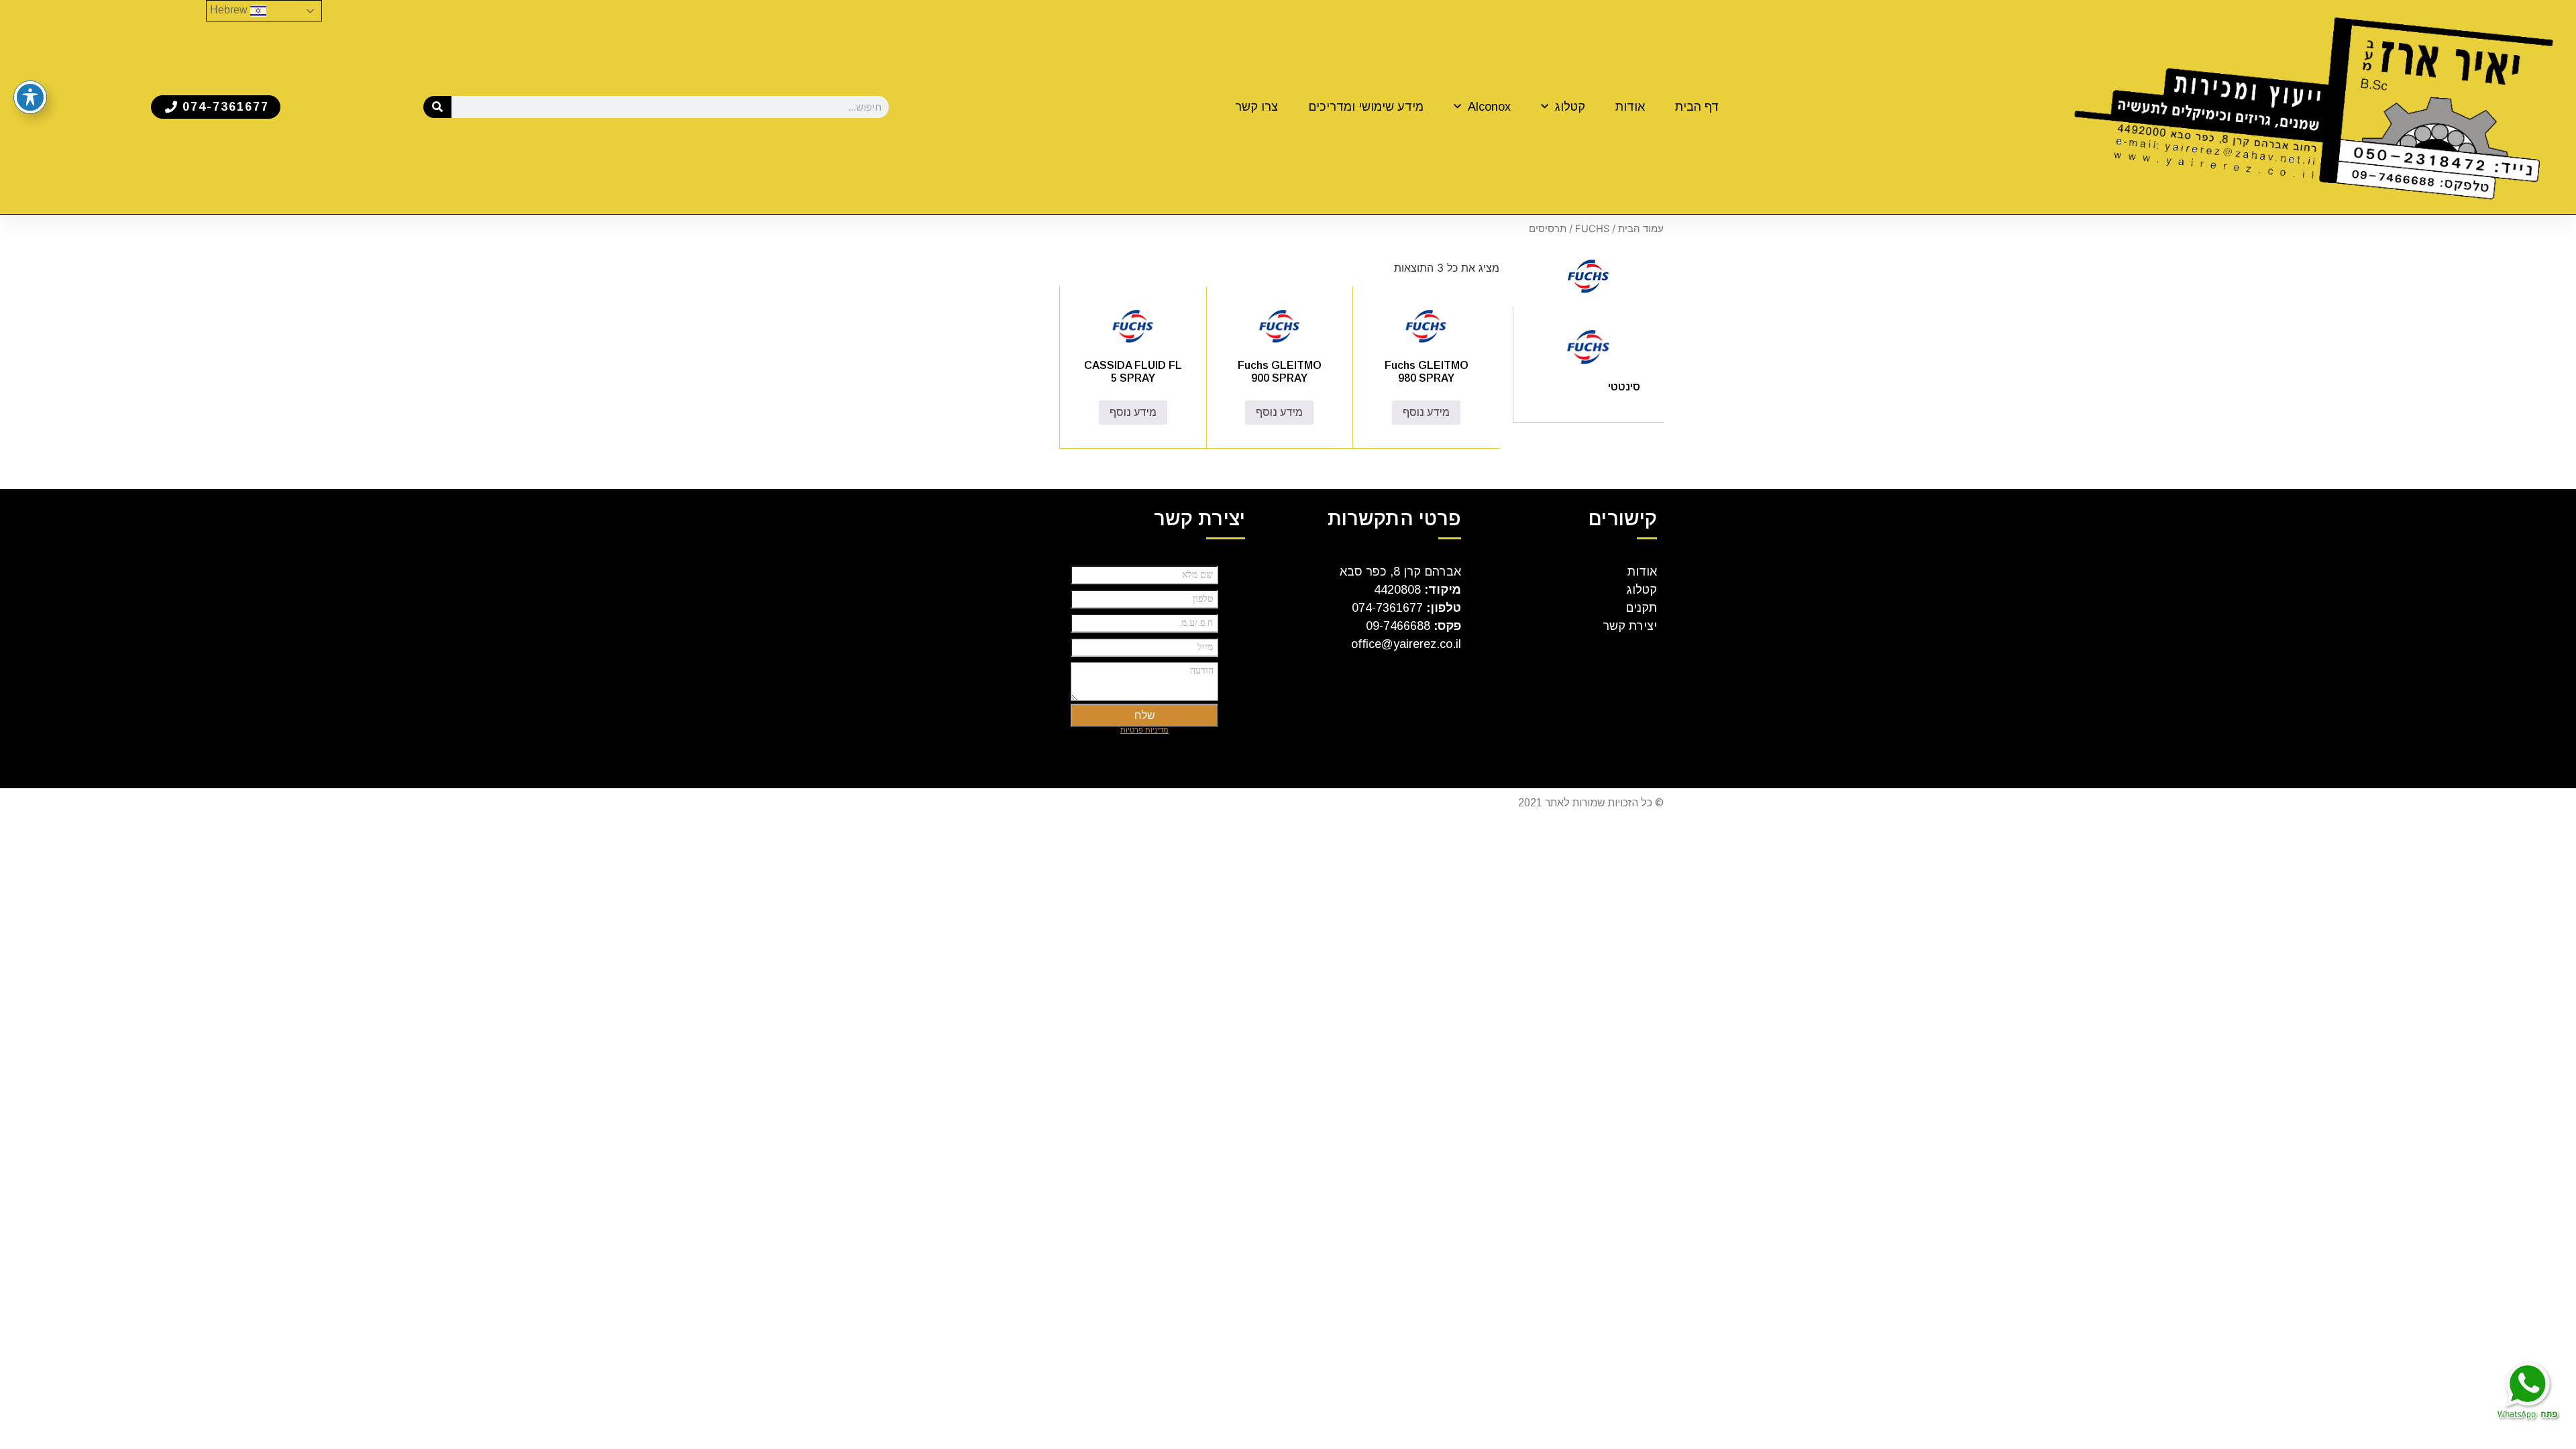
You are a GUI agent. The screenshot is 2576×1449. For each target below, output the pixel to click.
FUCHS (1592, 229)
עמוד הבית (1641, 229)
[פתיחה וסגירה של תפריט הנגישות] (30, 97)
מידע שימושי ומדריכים (1366, 107)
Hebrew (230, 10)
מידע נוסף (1426, 412)
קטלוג (1570, 107)
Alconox (1489, 107)
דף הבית (1697, 107)
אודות (1630, 107)
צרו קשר (1256, 107)
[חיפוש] (438, 107)
